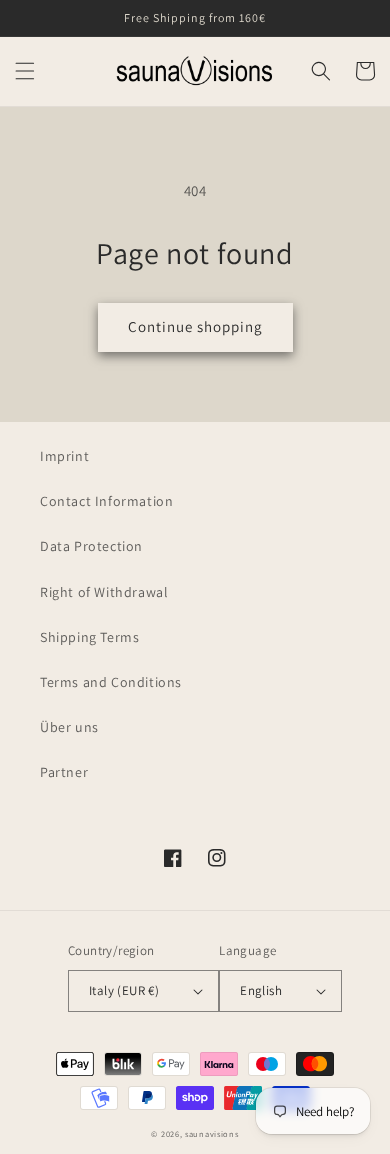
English (261, 990)
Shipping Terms (89, 637)
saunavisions (211, 1133)
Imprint (64, 456)
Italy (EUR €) (124, 990)
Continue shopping (195, 326)
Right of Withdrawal (104, 592)
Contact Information (106, 501)
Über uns (69, 727)
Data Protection (91, 546)
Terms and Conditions (111, 682)
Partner (64, 772)
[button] (25, 71)
